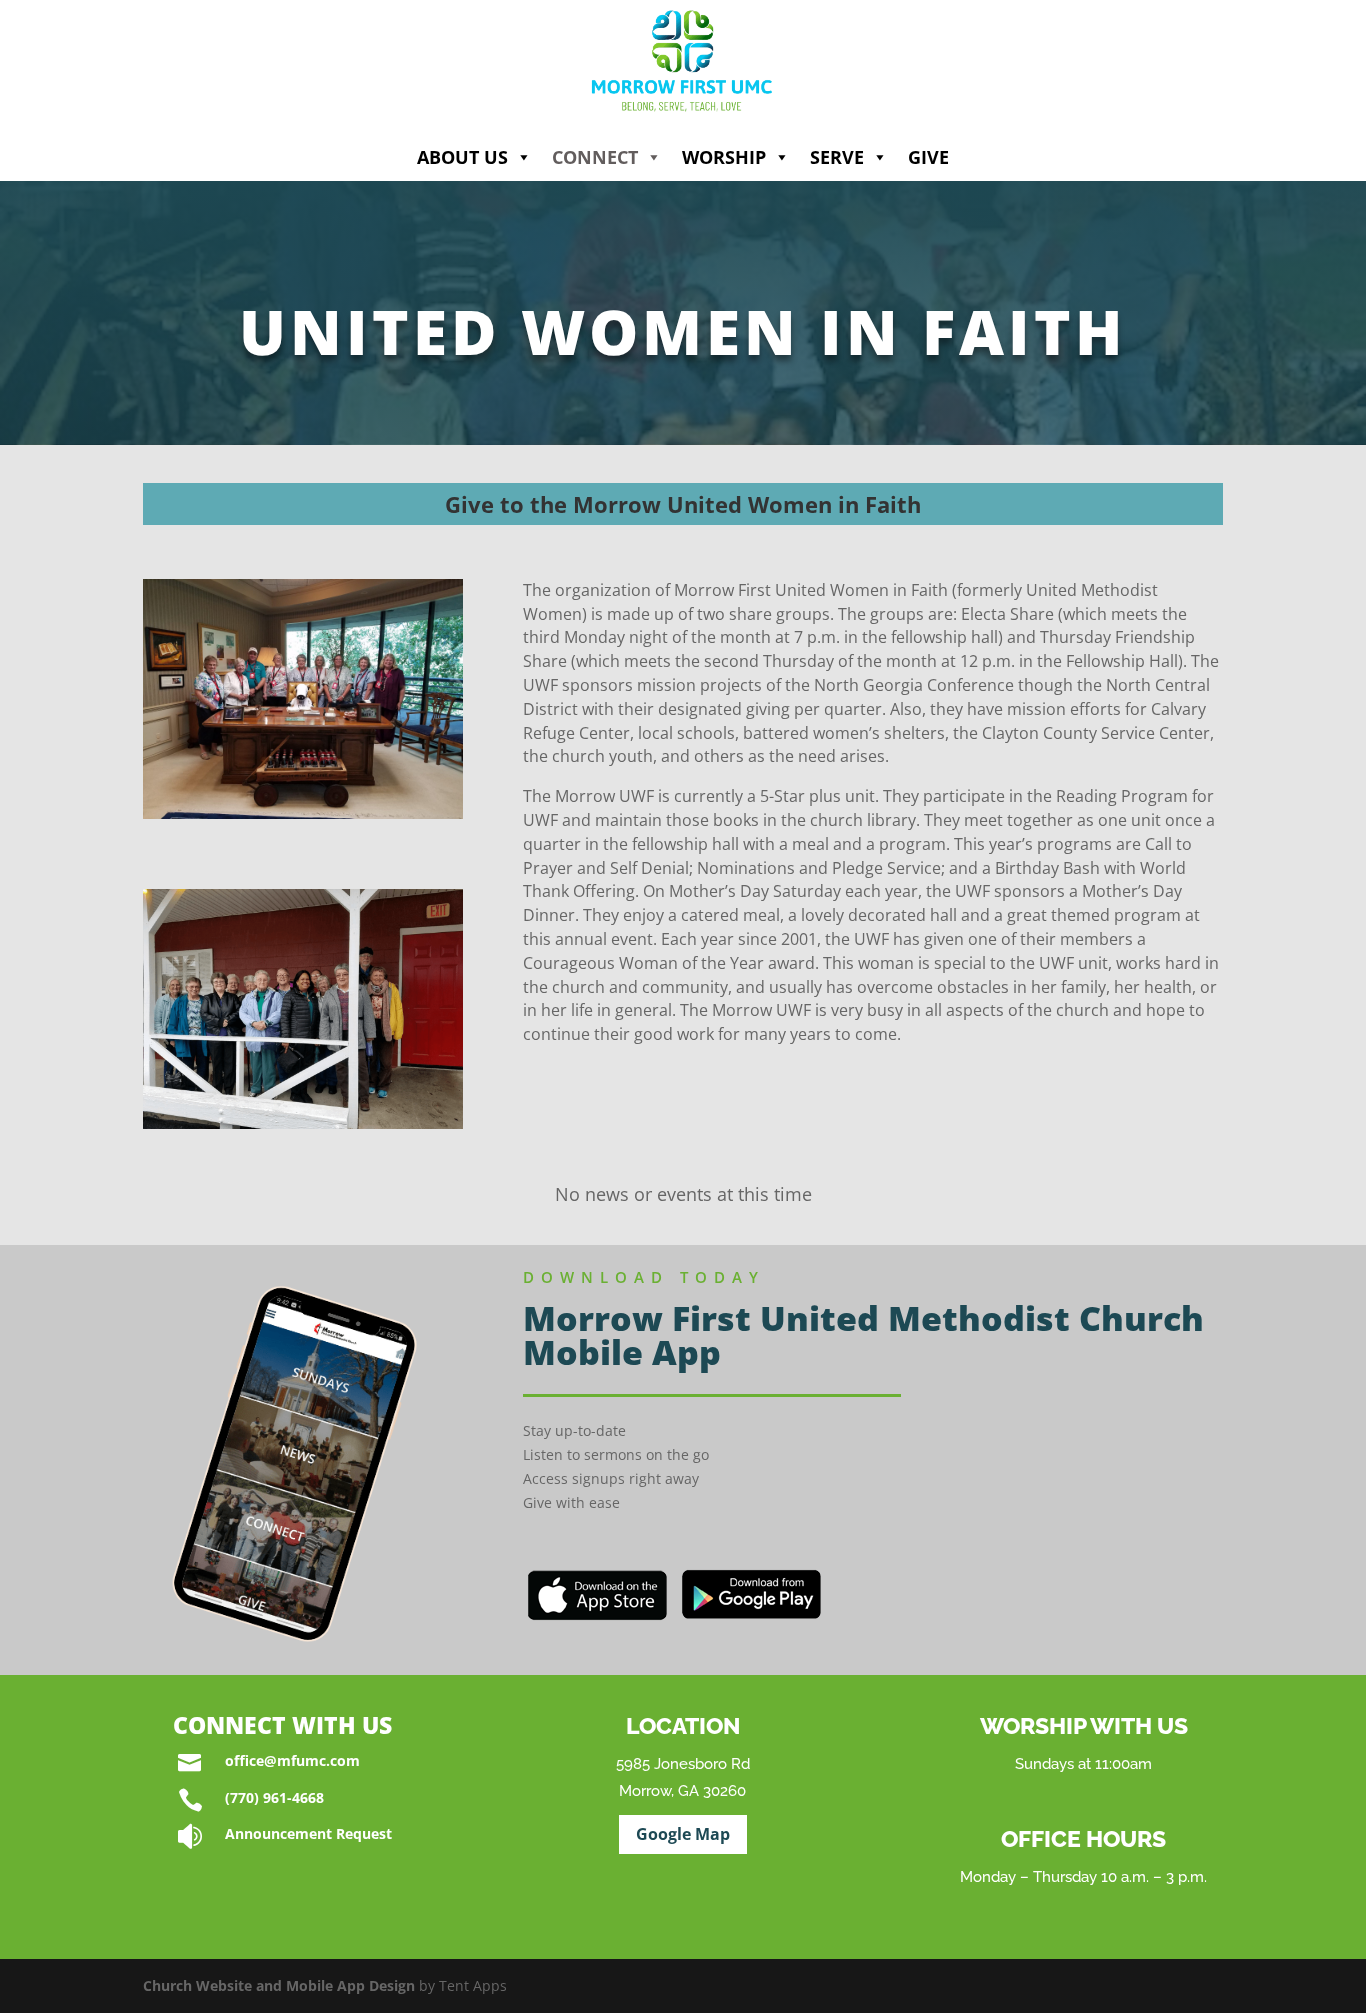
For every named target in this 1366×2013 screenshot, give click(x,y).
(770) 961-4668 (274, 1797)
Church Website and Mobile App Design (279, 1985)
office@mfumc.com (292, 1760)
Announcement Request (308, 1833)
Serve (837, 157)
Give (928, 157)
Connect (595, 157)
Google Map (683, 1834)
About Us (462, 157)
